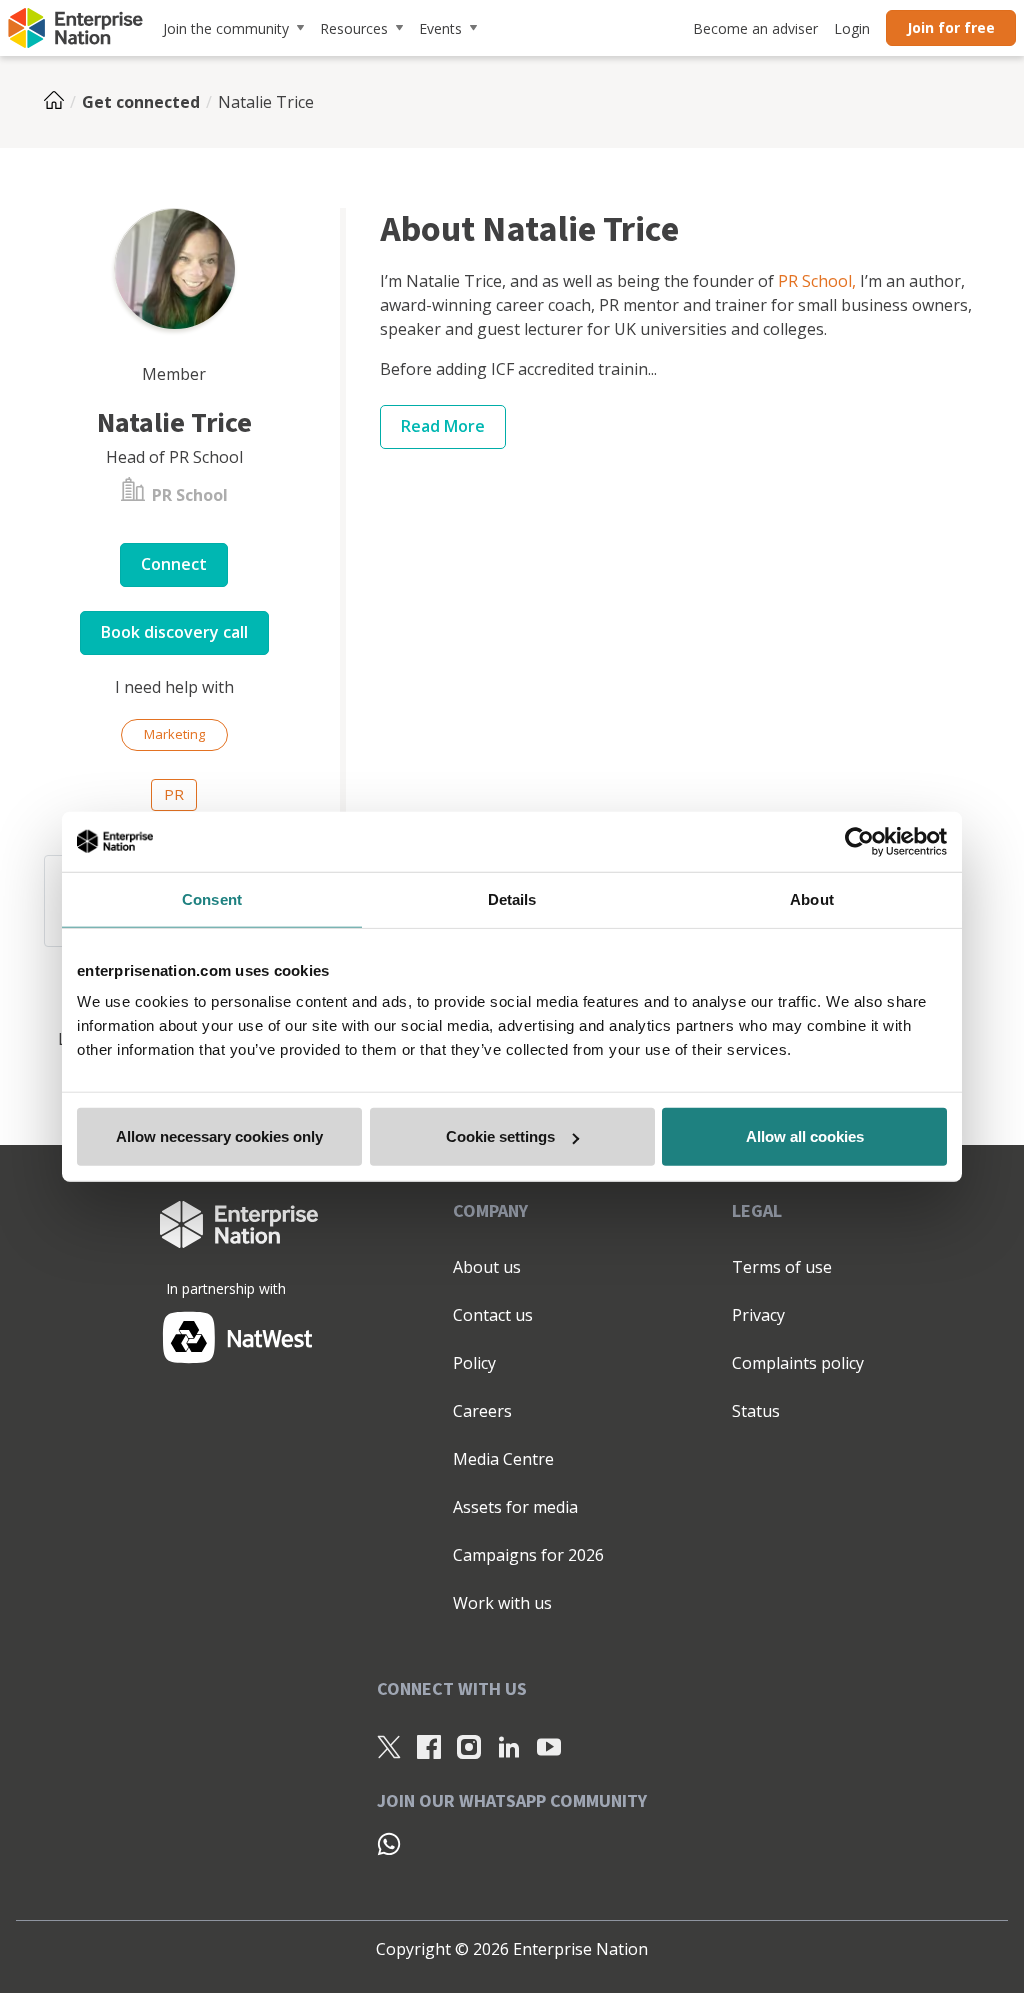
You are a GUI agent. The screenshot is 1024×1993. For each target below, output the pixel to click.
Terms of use (782, 1267)
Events (440, 28)
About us (487, 1267)
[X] (389, 1747)
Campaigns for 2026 (528, 1555)
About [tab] (812, 898)
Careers (482, 1411)
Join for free (951, 27)
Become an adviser (755, 28)
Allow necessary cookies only (219, 1136)
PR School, (817, 281)
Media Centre (503, 1459)
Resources (354, 28)
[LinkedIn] (509, 1747)
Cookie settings (500, 1136)
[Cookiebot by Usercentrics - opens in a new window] (859, 841)
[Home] (60, 102)
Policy (474, 1363)
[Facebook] (429, 1747)
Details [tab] (512, 898)
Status (756, 1411)
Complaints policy (798, 1363)
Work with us (502, 1603)
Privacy (758, 1315)
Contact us (493, 1315)
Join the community (226, 28)
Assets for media (515, 1507)
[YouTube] (549, 1747)
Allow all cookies (805, 1136)
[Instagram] (469, 1747)
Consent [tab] (212, 898)
